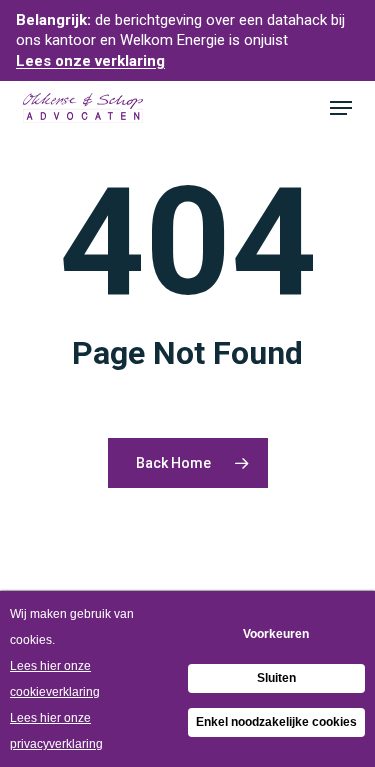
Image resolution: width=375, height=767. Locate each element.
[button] (341, 108)
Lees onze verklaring (90, 61)
